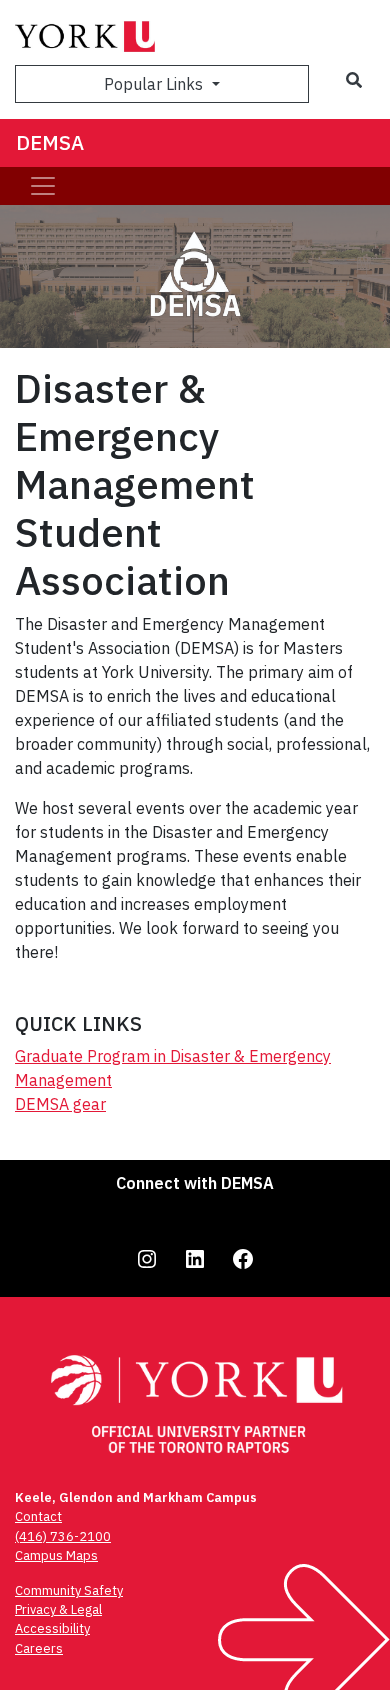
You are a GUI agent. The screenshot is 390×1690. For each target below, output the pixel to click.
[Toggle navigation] (43, 186)
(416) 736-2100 (63, 1536)
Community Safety (69, 1590)
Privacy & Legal (58, 1609)
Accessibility (52, 1628)
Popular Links (155, 84)
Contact (38, 1516)
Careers (39, 1648)
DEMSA (50, 142)
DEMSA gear (60, 1104)
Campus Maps (56, 1555)
